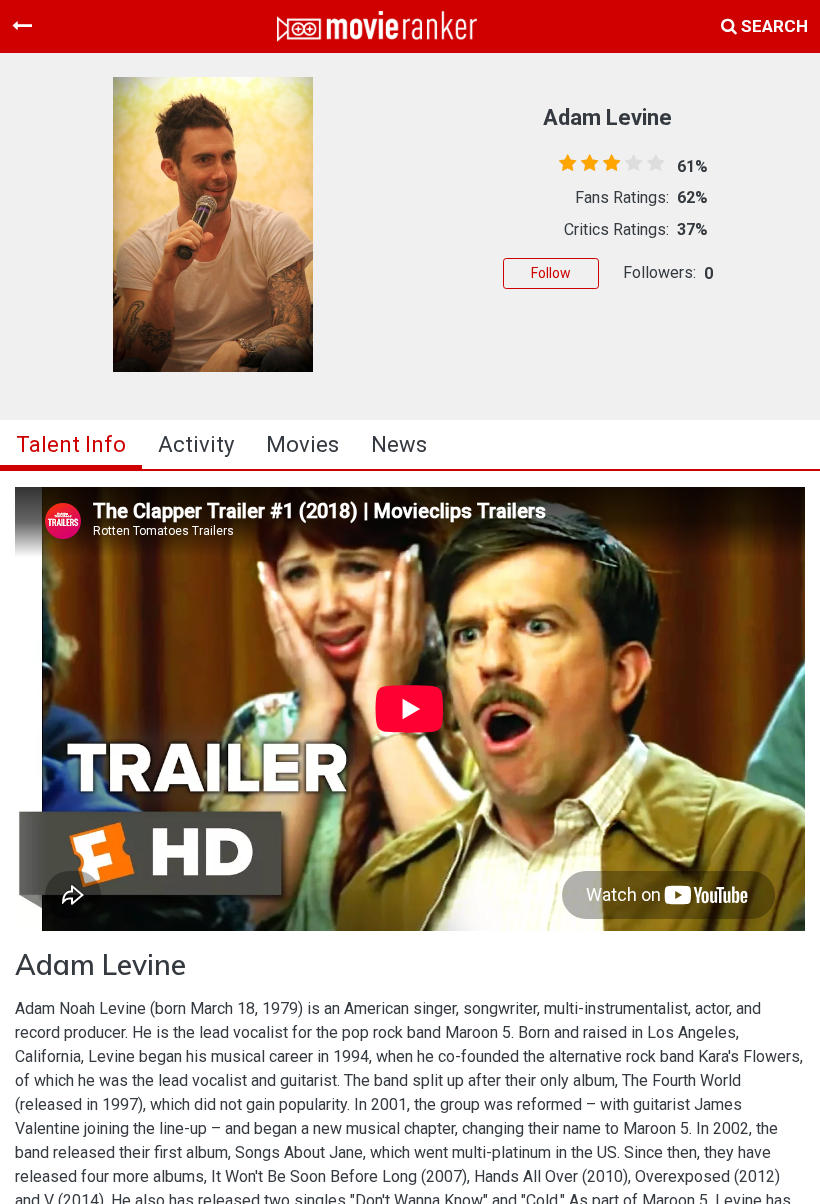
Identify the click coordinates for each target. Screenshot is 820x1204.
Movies (302, 444)
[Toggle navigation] (22, 26)
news (399, 444)
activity (196, 444)
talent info (71, 444)
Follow (551, 273)
